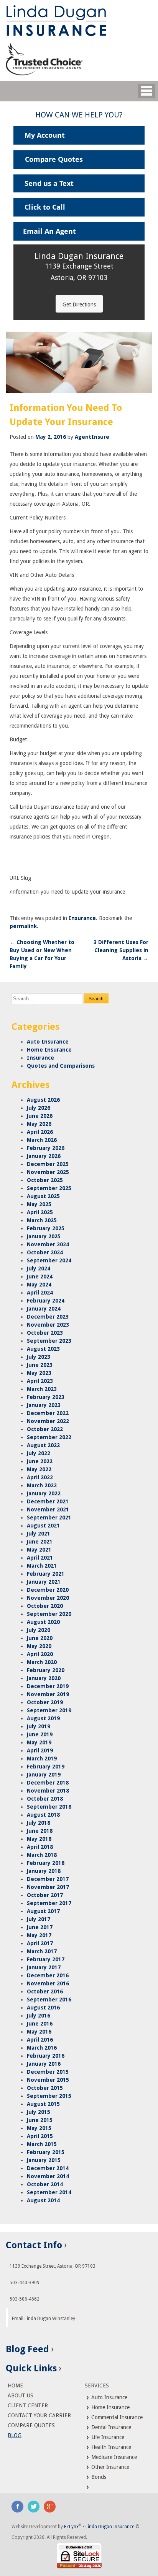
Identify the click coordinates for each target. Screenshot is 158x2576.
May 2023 (39, 1373)
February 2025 (46, 1228)
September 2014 (49, 2192)
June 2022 (40, 1461)
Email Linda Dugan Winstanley (44, 2319)
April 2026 (40, 1132)
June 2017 (40, 1927)
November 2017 (48, 1887)
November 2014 (48, 2176)
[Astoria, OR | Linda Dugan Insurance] (79, 21)
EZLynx (71, 2527)
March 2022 (42, 1485)
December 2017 (48, 1879)
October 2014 (45, 2184)
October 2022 (45, 1429)
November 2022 (48, 1421)
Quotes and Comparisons (61, 1066)
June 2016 (40, 2024)
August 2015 (43, 2104)
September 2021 (49, 1518)
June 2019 (40, 1734)
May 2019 (39, 1742)
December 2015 (48, 2072)
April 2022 (40, 1477)
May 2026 (39, 1124)
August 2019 (43, 1718)
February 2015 (46, 2152)
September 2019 (49, 1710)
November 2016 (48, 1983)
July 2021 (39, 1534)
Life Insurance (107, 2437)
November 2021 (48, 1509)
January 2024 (44, 1309)
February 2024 (46, 1301)
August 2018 (43, 1815)
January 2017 (44, 1967)
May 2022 (39, 1469)
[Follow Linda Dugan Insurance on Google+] (50, 2506)
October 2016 (45, 1991)
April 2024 (40, 1293)
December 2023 (48, 1317)
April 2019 (40, 1750)
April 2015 (40, 2136)
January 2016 (44, 2064)
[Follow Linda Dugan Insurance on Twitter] (34, 2506)
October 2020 (45, 1606)
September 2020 (49, 1614)
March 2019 (42, 1759)
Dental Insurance (110, 2427)
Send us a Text (49, 183)
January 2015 (44, 2160)
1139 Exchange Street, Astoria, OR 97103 (53, 2266)
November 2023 (48, 1325)
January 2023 (44, 1405)
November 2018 (48, 1791)
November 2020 (48, 1598)
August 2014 (43, 2200)
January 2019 (44, 1775)
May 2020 (39, 1646)
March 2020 (42, 1662)
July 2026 (39, 1108)
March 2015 (42, 2144)
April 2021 (40, 1558)
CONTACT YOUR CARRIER (39, 2415)
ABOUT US (21, 2395)
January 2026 (44, 1156)
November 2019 (48, 1694)
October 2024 (45, 1252)
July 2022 (39, 1453)
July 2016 (39, 2016)
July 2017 (39, 1919)
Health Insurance (110, 2447)
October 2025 (45, 1180)
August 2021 (43, 1526)
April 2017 (40, 1943)
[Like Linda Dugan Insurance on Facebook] (18, 2506)
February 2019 (46, 1767)
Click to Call (45, 207)
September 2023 (49, 1341)
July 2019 (39, 1726)
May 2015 (39, 2128)
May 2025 (39, 1204)
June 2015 (40, 2120)
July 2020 (39, 1630)
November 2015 (48, 2080)
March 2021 (42, 1566)
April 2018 (40, 1847)
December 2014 (48, 2168)
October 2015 (45, 2088)
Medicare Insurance (113, 2457)
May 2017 (39, 1935)
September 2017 (49, 1903)
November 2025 (48, 1172)
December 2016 (48, 1975)
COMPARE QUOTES (31, 2425)
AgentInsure (92, 437)
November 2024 (48, 1244)
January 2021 (44, 1582)
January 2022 (44, 1493)
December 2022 (48, 1413)
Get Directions (79, 304)
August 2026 (43, 1100)
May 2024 (39, 1285)
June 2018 (40, 1831)
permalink (23, 926)
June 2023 (40, 1365)
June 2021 (40, 1542)
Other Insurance (109, 2467)
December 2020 (48, 1590)
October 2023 (45, 1333)
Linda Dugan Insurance (110, 2527)
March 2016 (42, 2048)
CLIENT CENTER (28, 2405)
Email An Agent (49, 231)
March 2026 (42, 1140)
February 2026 (46, 1148)
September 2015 (49, 2096)
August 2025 (43, 1196)
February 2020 (46, 1670)
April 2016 (40, 2040)
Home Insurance (49, 1050)
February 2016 (46, 2056)
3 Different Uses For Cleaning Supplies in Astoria (121, 950)
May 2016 (39, 2032)
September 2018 (49, 1807)
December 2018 (48, 1783)
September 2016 (49, 2000)
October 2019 (45, 1702)
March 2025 (42, 1220)
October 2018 (45, 1799)
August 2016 (43, 2008)
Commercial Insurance (116, 2417)
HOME (15, 2385)
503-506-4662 (25, 2299)
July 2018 (39, 1823)
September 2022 (49, 1437)
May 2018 (39, 1839)
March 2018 (42, 1855)
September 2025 (49, 1188)
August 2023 (43, 1349)
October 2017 (45, 1895)
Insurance (82, 918)
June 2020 (40, 1638)
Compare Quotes (54, 159)
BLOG (15, 2435)
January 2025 (44, 1236)
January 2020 (44, 1678)
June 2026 (40, 1116)
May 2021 (39, 1550)
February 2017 (46, 1959)
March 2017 (42, 1951)
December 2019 (48, 1686)
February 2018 (46, 1863)
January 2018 (44, 1871)
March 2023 (42, 1389)
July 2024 (39, 1268)
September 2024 (49, 1260)
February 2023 (46, 1397)
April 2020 (40, 1654)
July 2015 (39, 2112)
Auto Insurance (48, 1042)
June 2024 (40, 1277)
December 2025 (48, 1164)
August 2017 (43, 1911)
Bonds (98, 2477)
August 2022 (43, 1445)
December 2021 (48, 1501)
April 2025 (40, 1212)
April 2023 (40, 1381)
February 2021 (46, 1574)
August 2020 (43, 1622)
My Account (45, 135)
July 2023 (39, 1357)
